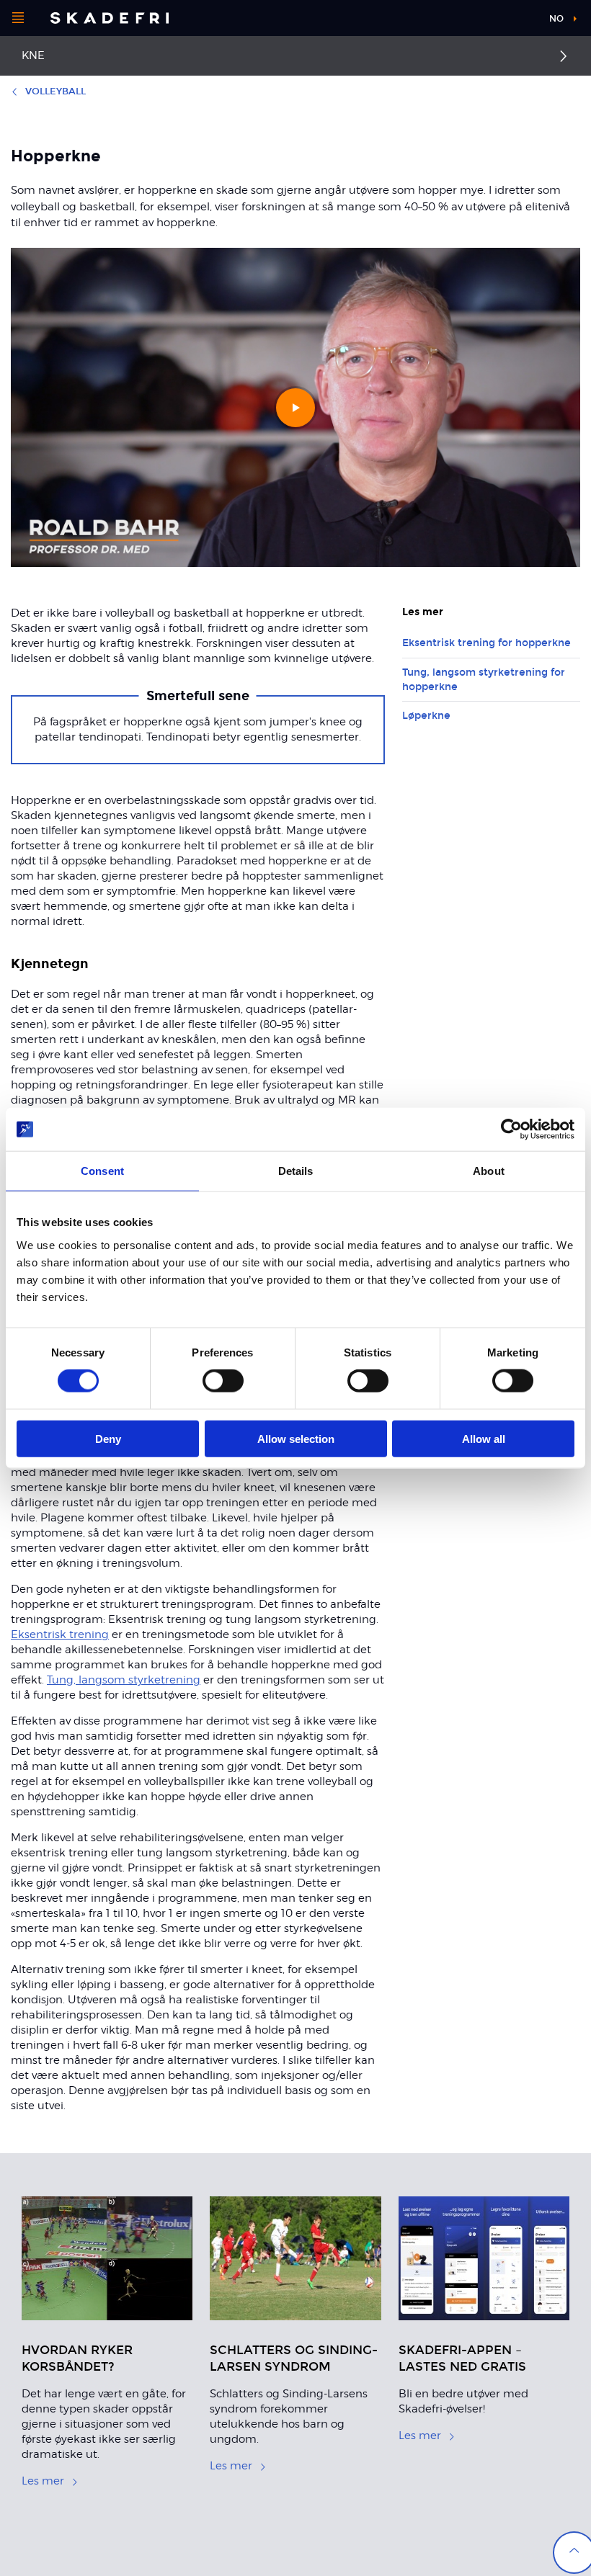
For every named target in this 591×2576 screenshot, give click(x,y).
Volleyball (55, 91)
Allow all (484, 1438)
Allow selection (296, 1438)
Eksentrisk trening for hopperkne (486, 643)
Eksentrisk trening (60, 1634)
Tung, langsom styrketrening (124, 1680)
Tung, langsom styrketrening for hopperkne (484, 680)
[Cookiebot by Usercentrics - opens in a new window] (511, 1130)
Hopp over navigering (483, 21)
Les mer (43, 2481)
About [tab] (489, 1171)
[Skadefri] (110, 18)
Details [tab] (296, 1171)
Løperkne (426, 716)
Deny (108, 1438)
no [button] (556, 19)
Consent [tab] (102, 1171)
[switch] (223, 1381)
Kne (33, 55)
